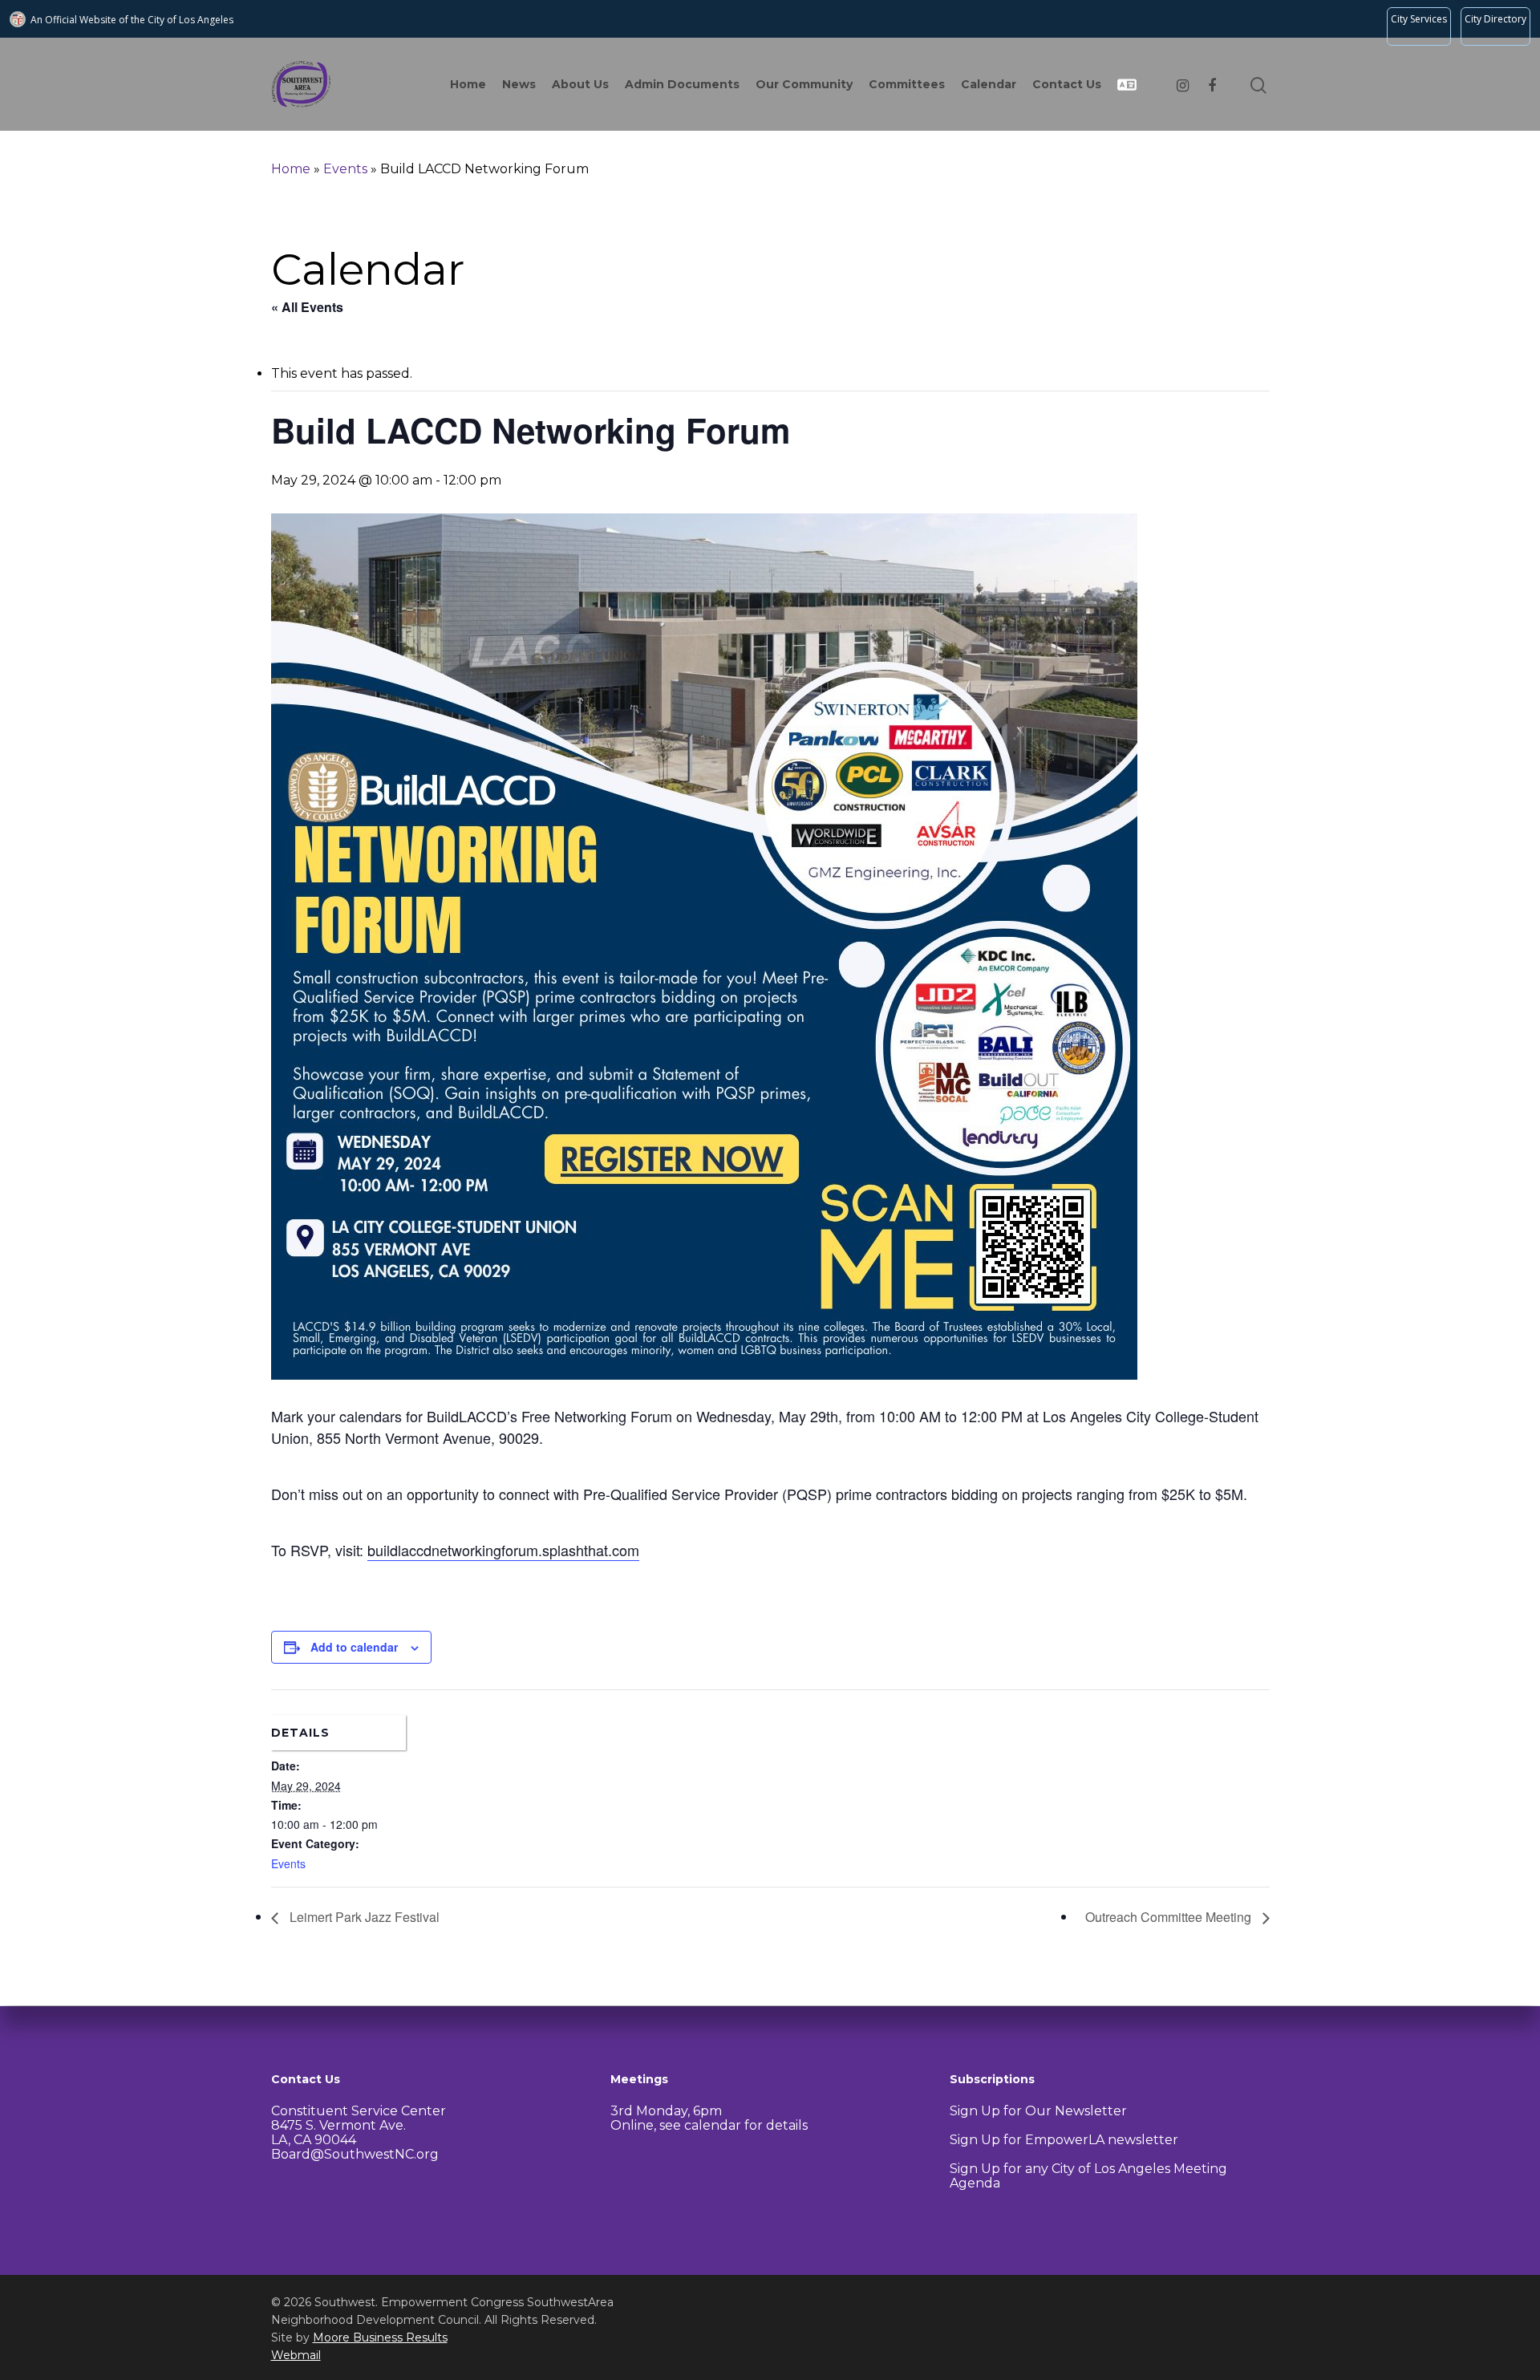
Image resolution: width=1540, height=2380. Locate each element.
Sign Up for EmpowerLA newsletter (1064, 2140)
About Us (580, 84)
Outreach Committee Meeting (1170, 1917)
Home (468, 84)
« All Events (307, 307)
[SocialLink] (1183, 84)
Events (345, 169)
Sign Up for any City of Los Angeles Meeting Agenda (1088, 2176)
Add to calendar (354, 1647)
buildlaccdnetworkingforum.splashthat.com (503, 1550)
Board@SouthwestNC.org (355, 2154)
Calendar (989, 84)
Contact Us (1067, 84)
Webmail (296, 2355)
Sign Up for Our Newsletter (1038, 2111)
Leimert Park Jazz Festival (363, 1917)
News (519, 84)
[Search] (1260, 84)
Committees (907, 84)
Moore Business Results (380, 2337)
